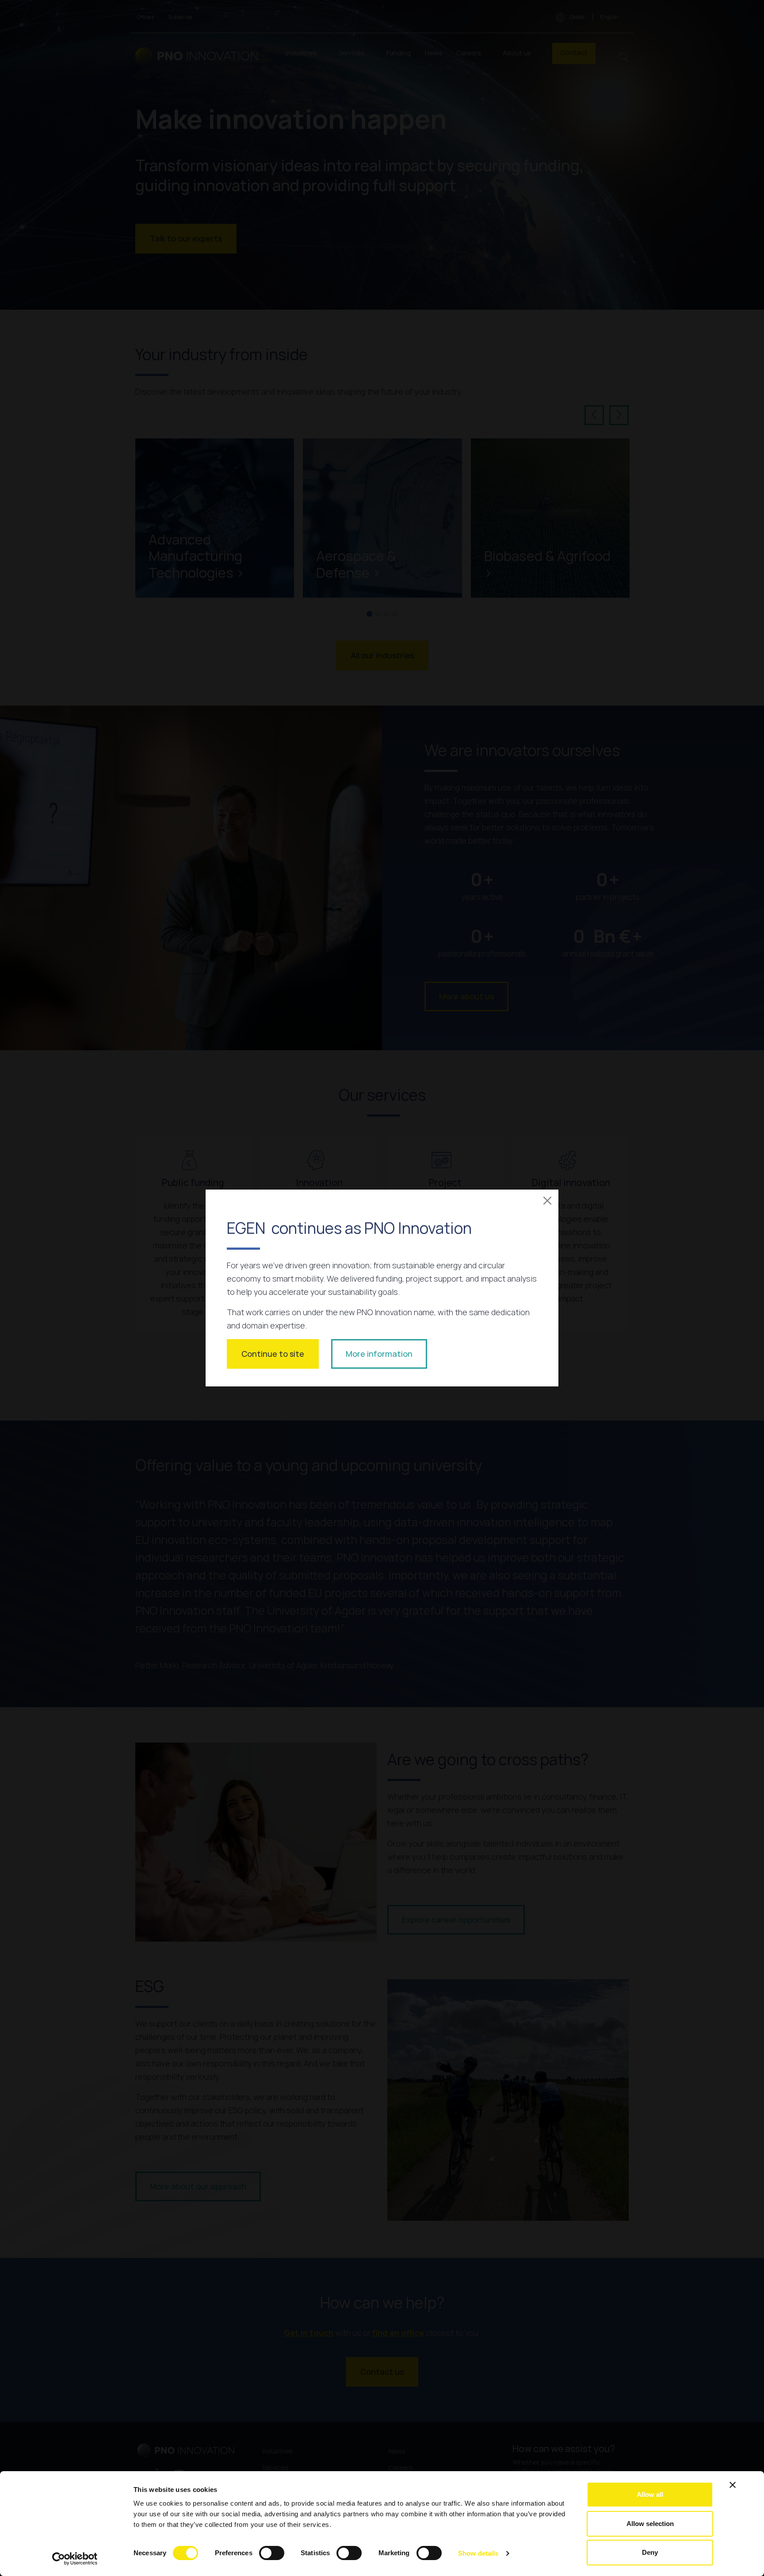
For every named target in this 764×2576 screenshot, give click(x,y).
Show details (478, 2553)
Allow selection (650, 2524)
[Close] (547, 1201)
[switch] (272, 2553)
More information (379, 1354)
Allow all (650, 2494)
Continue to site (273, 1354)
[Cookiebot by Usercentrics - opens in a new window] (75, 2559)
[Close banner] (733, 2485)
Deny (650, 2552)
